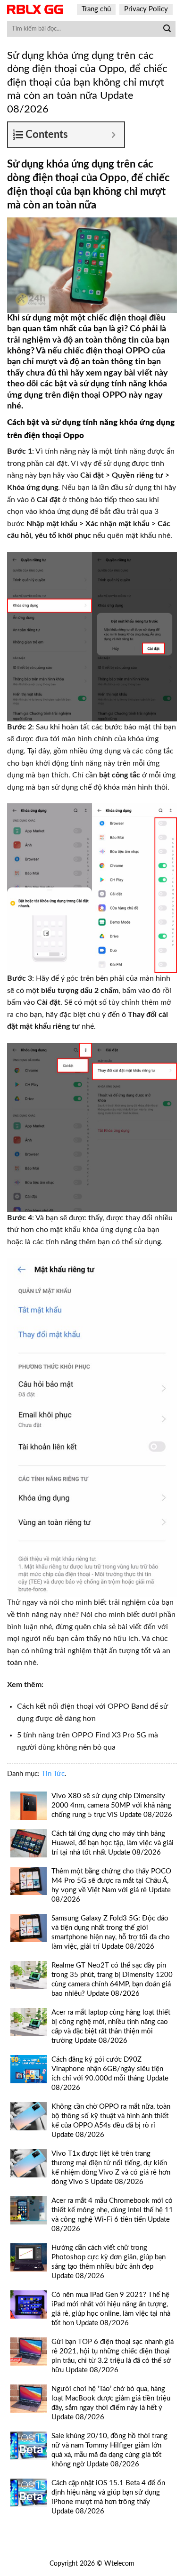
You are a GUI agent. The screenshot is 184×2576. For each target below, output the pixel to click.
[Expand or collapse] (113, 135)
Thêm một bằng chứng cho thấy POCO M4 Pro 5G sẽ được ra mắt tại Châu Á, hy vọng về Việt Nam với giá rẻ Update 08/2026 (111, 1885)
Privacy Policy (146, 9)
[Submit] (167, 29)
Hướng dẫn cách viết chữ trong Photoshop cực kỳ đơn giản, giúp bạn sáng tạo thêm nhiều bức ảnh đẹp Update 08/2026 (109, 2262)
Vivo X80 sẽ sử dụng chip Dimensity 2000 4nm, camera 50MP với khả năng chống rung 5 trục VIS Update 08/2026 (112, 1805)
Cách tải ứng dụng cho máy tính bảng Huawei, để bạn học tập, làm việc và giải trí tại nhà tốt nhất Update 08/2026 (113, 1843)
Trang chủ (96, 9)
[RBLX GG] (35, 9)
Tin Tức (53, 1774)
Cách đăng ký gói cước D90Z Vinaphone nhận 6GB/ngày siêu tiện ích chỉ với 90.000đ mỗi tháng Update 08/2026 (110, 2074)
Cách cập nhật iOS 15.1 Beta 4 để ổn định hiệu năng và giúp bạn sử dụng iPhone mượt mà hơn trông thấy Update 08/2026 (108, 2497)
